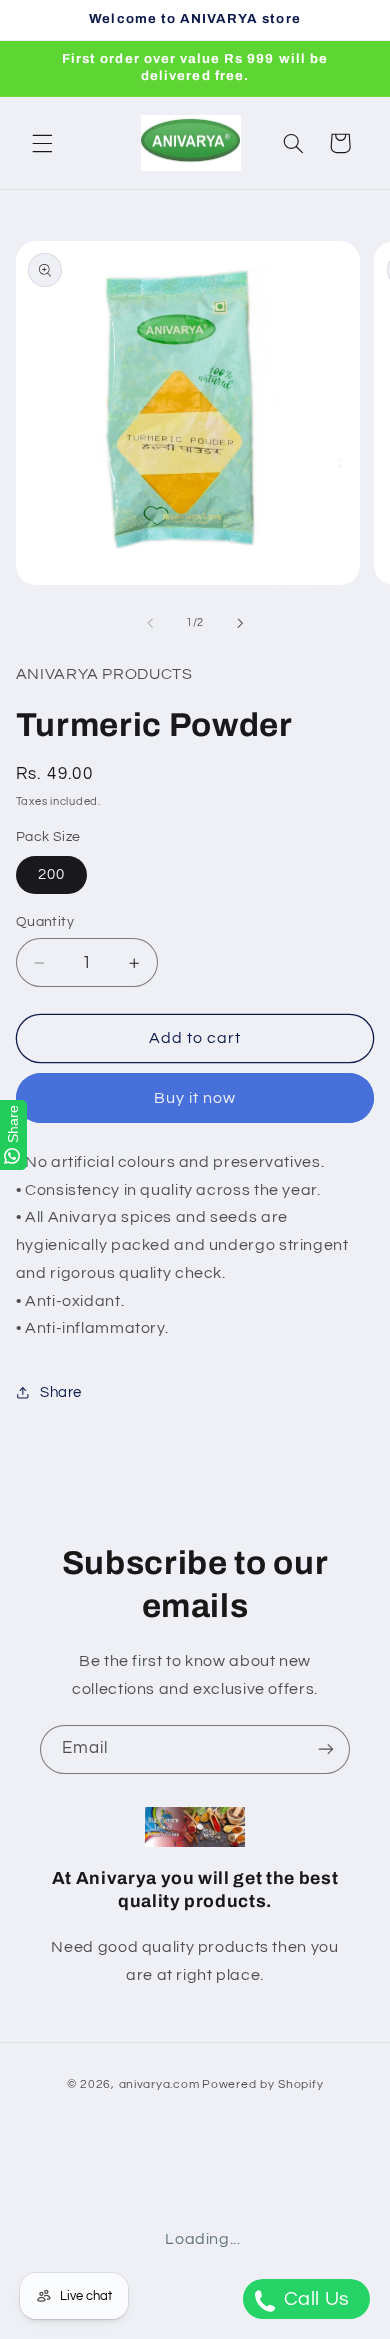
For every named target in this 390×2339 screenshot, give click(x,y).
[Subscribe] (326, 1749)
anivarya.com (159, 2084)
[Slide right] (240, 623)
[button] (42, 143)
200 (51, 874)
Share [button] (61, 1392)
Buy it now (195, 1098)
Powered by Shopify (262, 2084)
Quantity (45, 922)
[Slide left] (150, 623)
